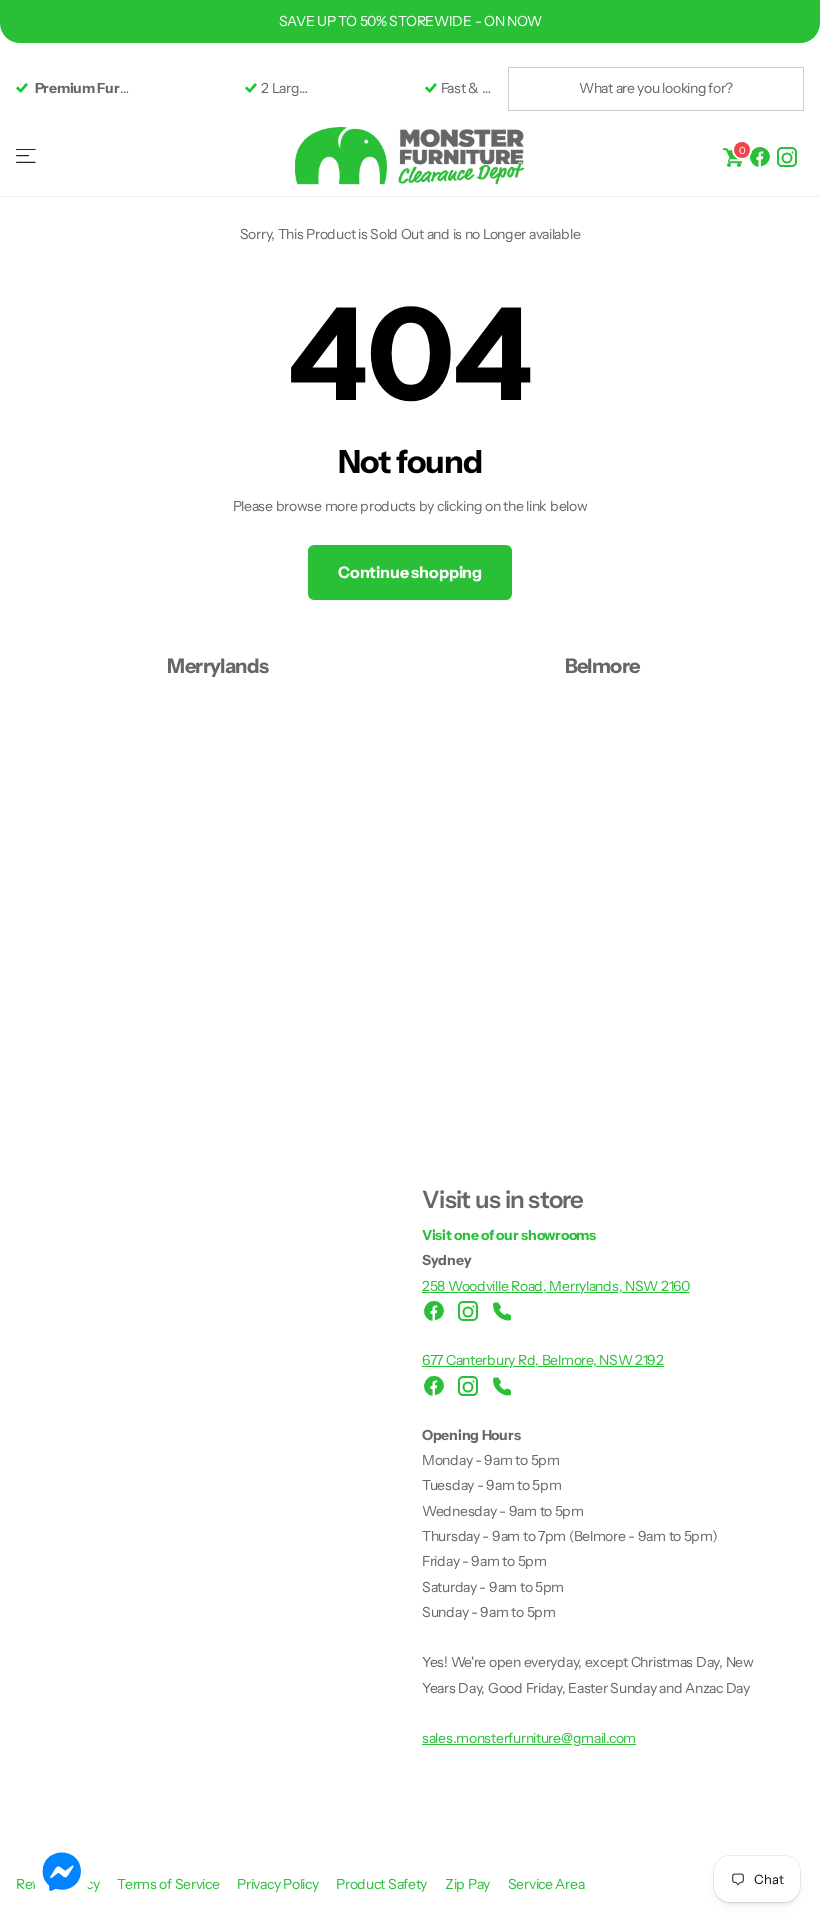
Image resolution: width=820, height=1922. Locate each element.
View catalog (27, 155)
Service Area (546, 1884)
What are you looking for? (656, 88)
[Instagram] (787, 155)
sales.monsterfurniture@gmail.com (529, 1738)
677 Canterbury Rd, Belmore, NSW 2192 (543, 1360)
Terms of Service (169, 1884)
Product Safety (383, 1884)
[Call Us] (502, 1311)
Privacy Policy (279, 1884)
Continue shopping (410, 572)
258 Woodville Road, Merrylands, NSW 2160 (556, 1286)
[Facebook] (760, 155)
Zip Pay (469, 1884)
